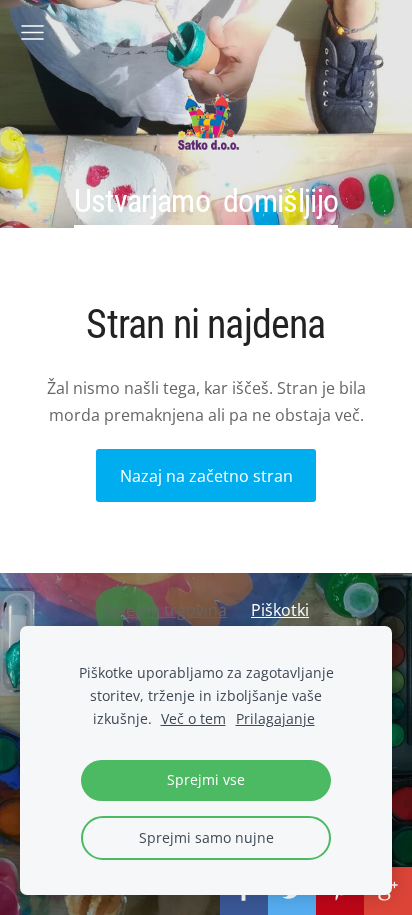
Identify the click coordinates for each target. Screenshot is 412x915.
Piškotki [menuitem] (280, 610)
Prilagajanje (275, 718)
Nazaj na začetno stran (206, 476)
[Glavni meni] (32, 32)
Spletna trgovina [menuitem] (165, 610)
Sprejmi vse (206, 779)
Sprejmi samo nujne (206, 837)
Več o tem (193, 718)
